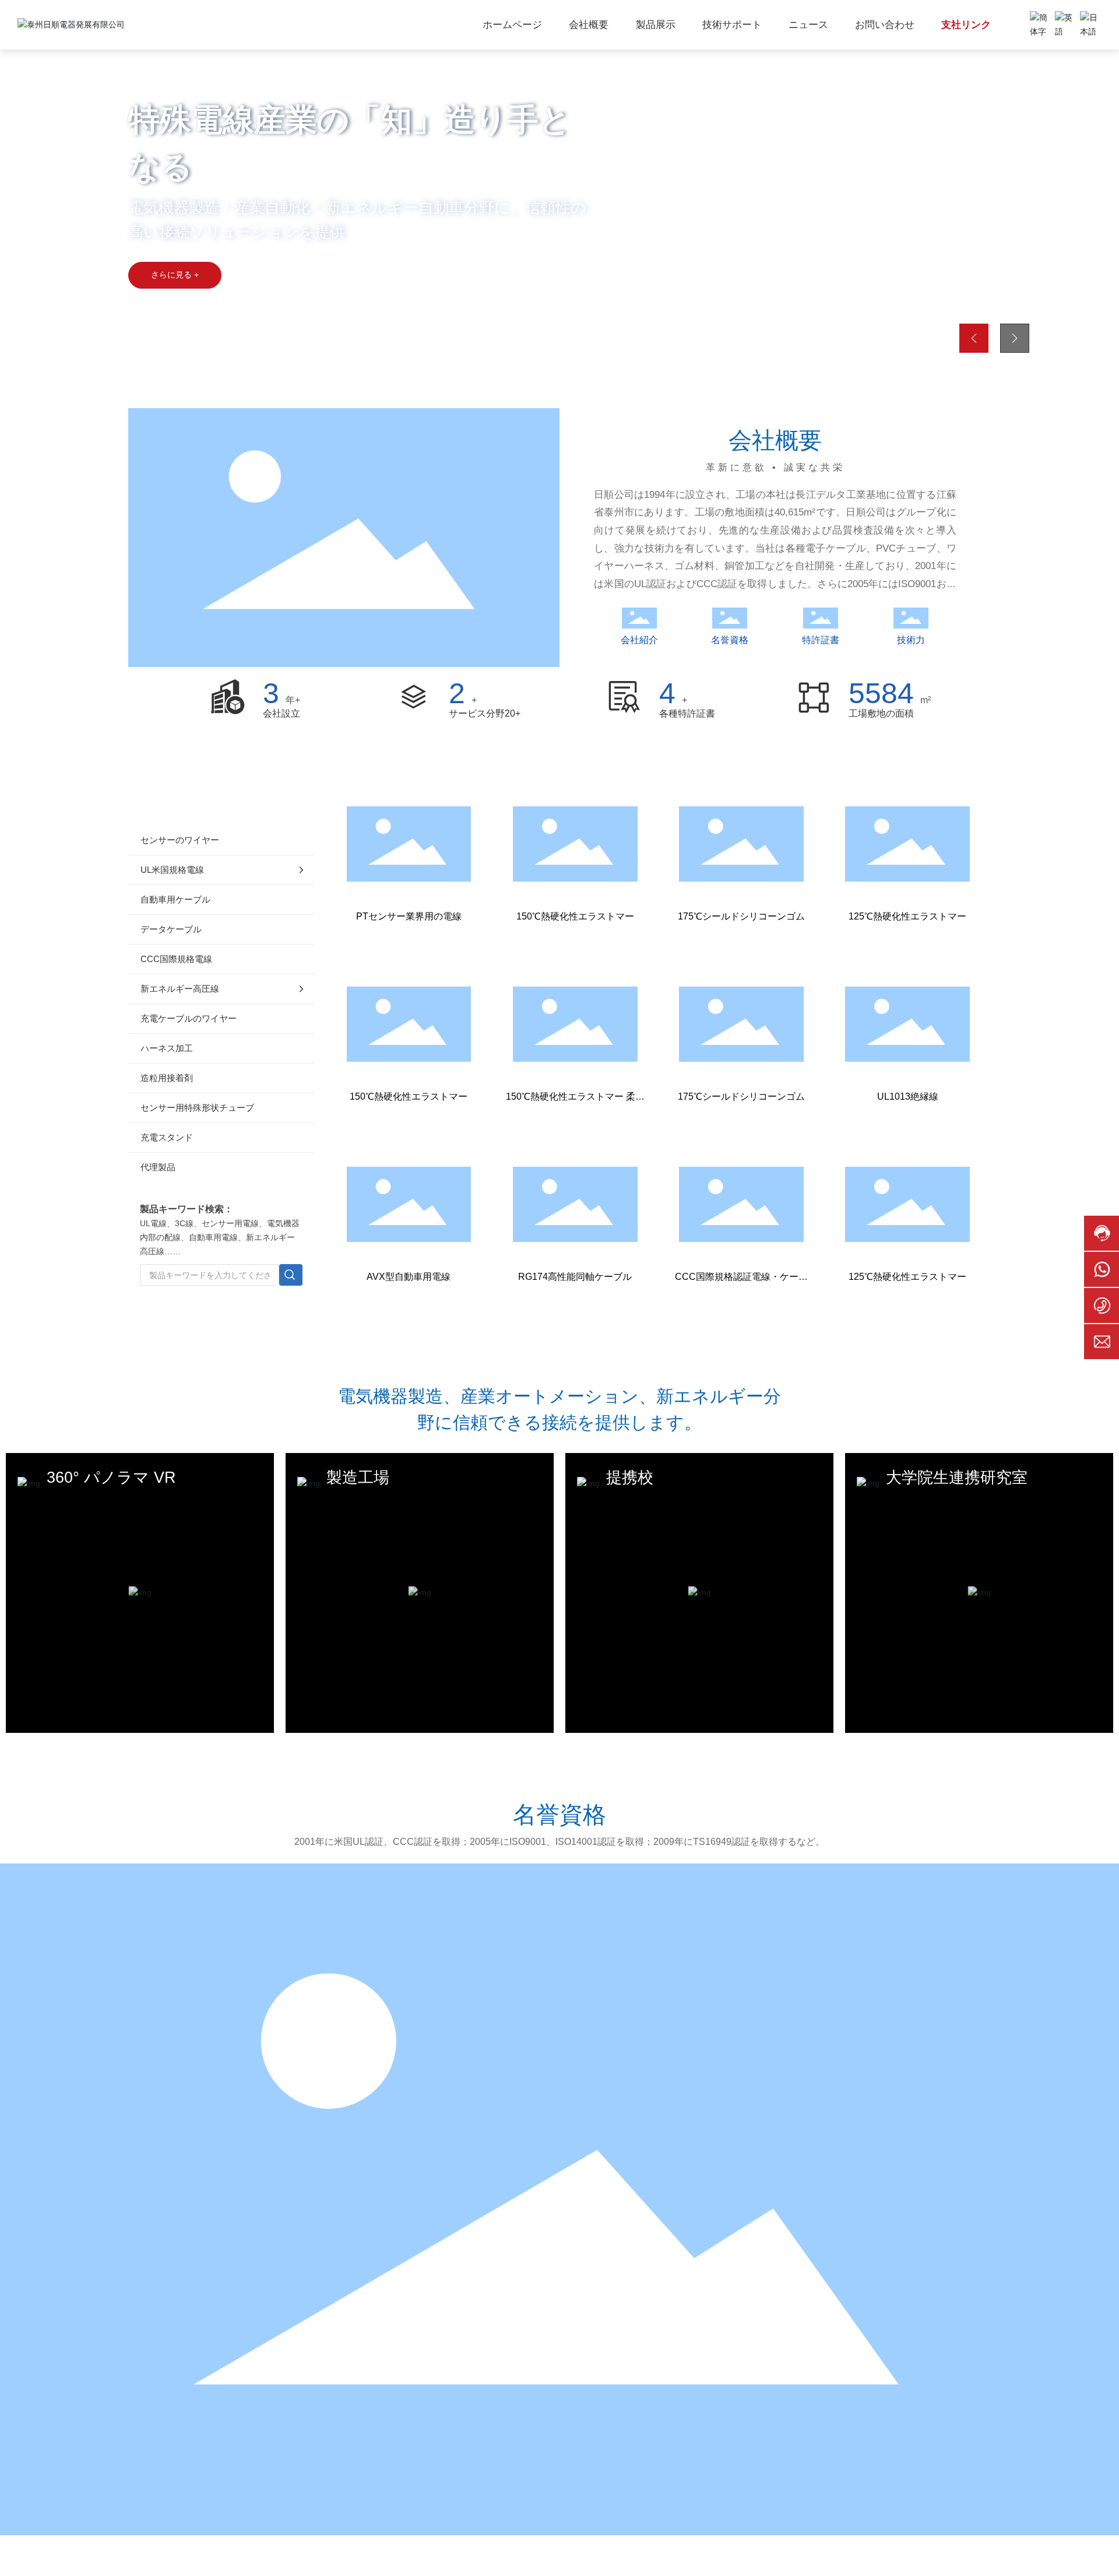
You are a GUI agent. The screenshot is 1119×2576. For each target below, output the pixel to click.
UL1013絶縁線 (908, 1096)
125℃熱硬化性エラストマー (907, 916)
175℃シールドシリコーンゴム (741, 916)
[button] (113, 343)
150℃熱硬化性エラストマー (575, 916)
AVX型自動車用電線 (409, 1277)
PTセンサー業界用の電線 (409, 916)
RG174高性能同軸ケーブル (575, 1277)
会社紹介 (639, 640)
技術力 (911, 640)
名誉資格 (730, 640)
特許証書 (821, 640)
